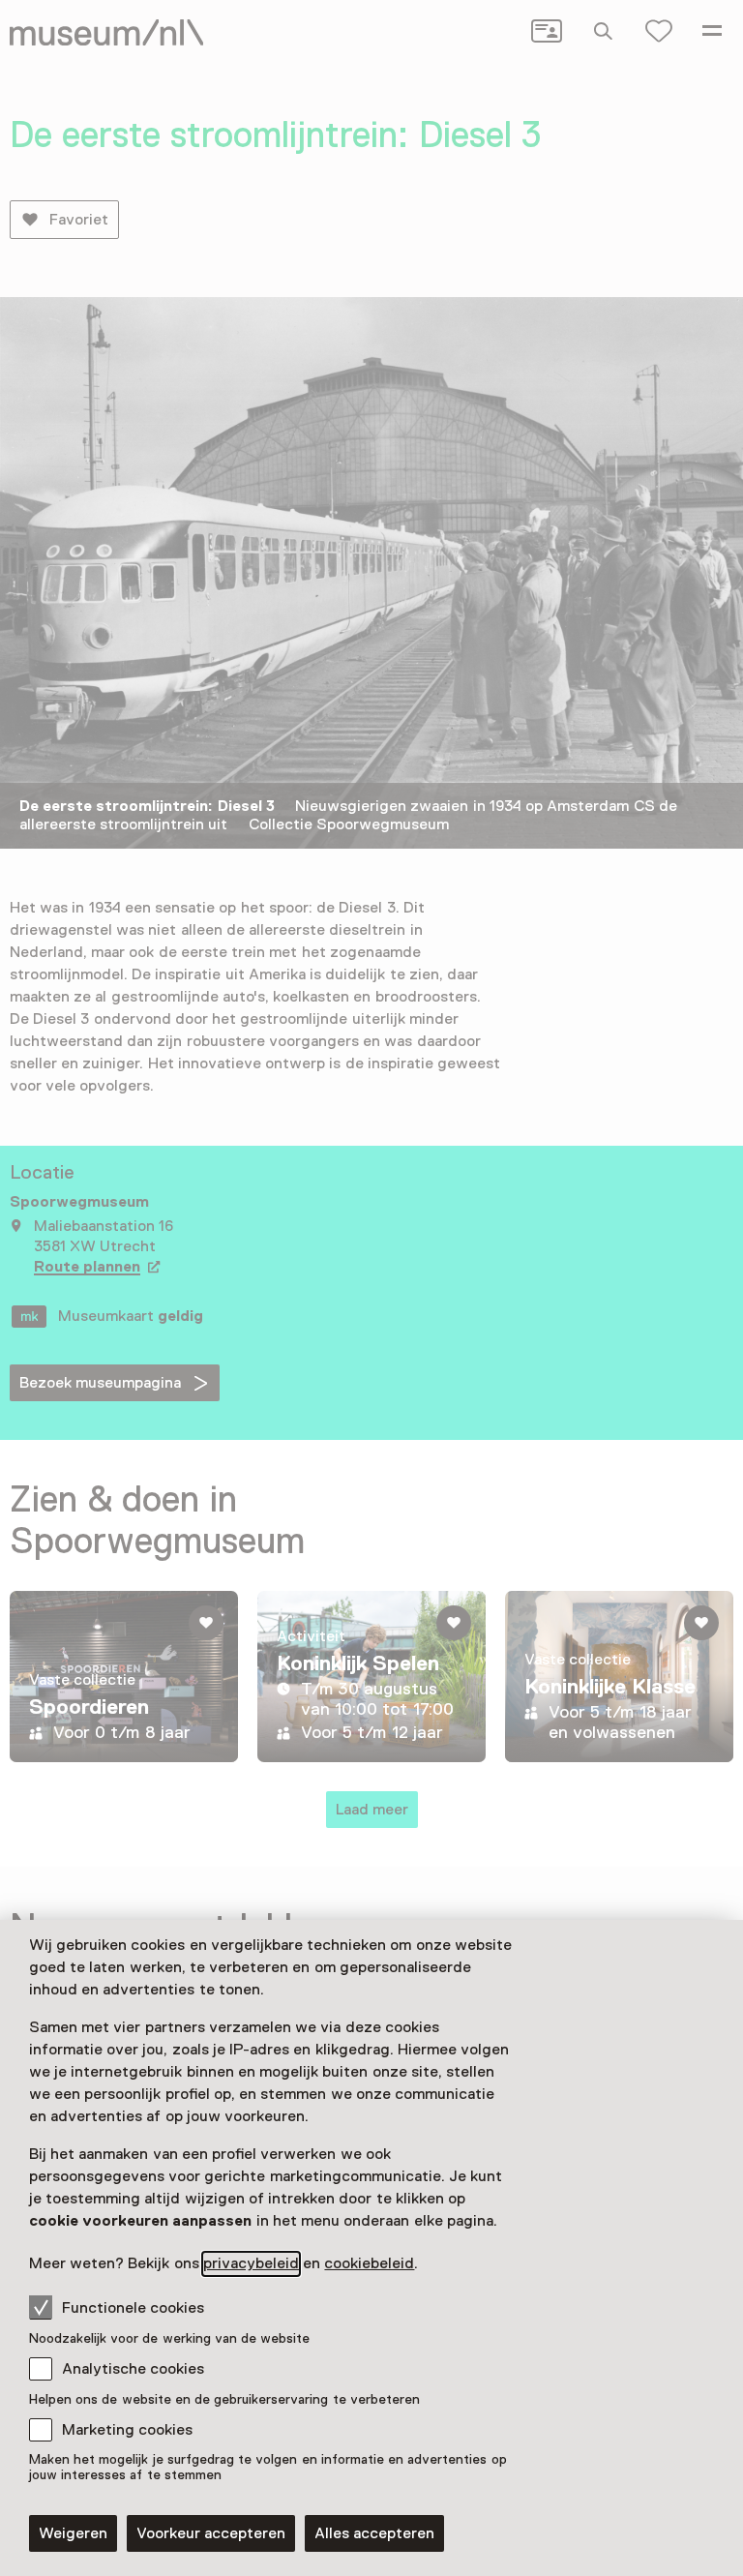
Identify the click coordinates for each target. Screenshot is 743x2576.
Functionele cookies (133, 2308)
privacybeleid (251, 2263)
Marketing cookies (127, 2430)
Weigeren (73, 2533)
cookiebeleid (369, 2263)
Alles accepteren (374, 2533)
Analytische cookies (133, 2369)
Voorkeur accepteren (211, 2533)
